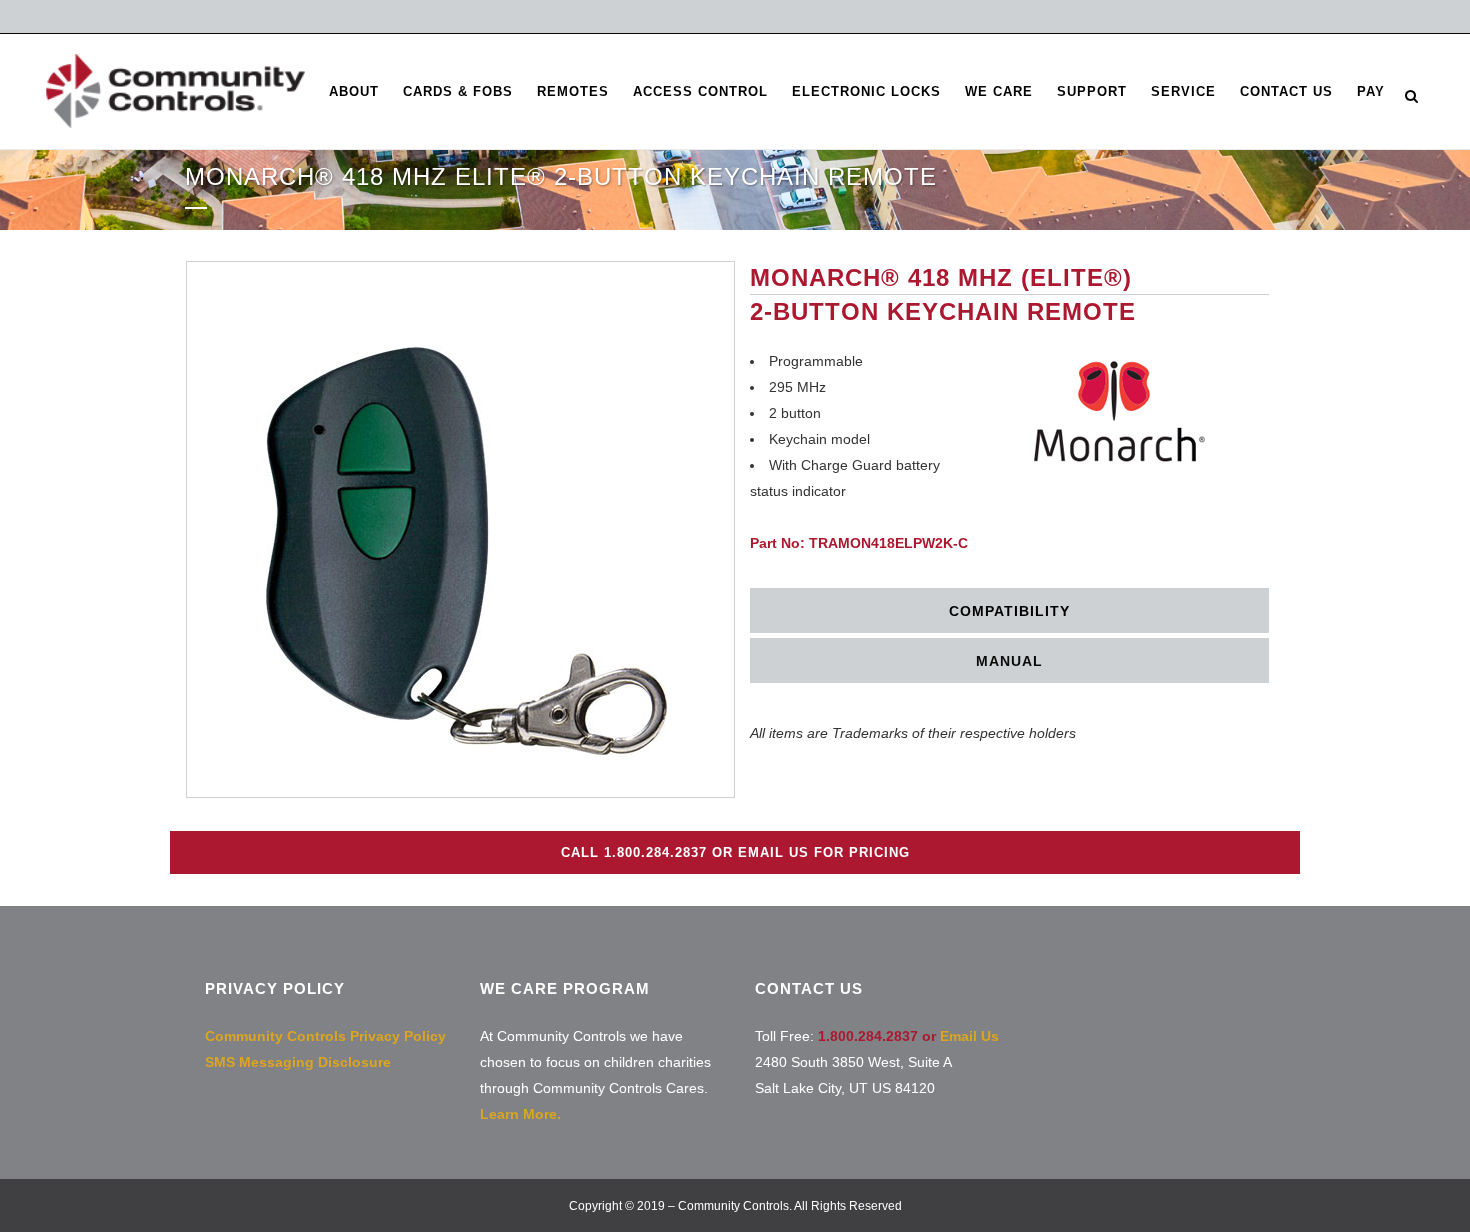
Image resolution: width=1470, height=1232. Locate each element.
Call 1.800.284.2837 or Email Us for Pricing (735, 852)
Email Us (969, 1036)
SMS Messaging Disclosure (298, 1062)
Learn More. (520, 1114)
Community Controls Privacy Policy (325, 1036)
